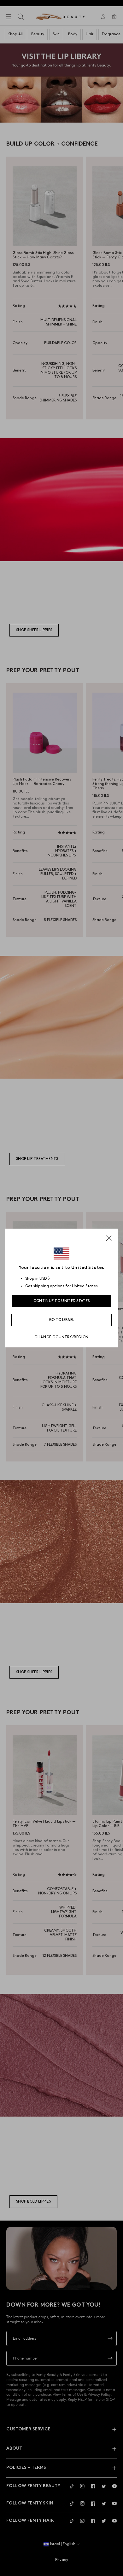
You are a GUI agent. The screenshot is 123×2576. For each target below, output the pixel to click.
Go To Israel (62, 1320)
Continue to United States (62, 1301)
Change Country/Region (61, 1337)
